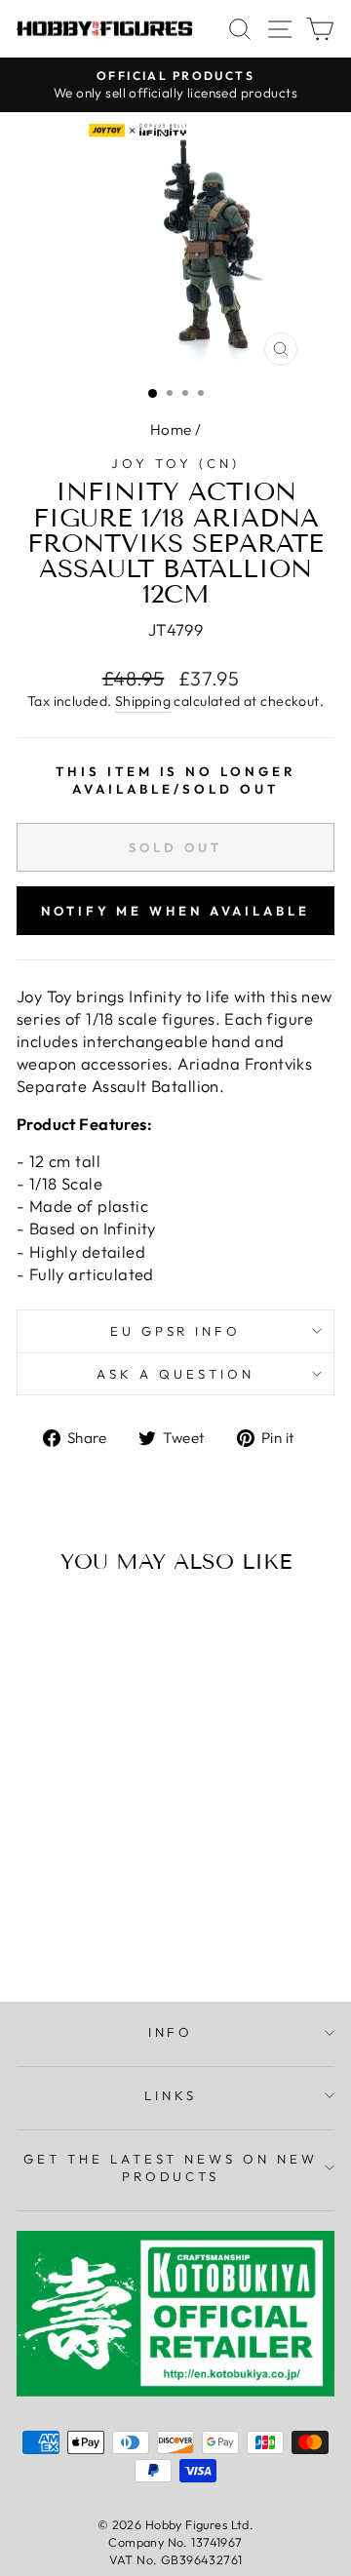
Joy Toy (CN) (175, 463)
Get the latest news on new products (171, 2168)
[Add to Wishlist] (40, 1625)
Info (171, 2032)
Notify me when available (175, 911)
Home (171, 429)
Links (171, 2095)
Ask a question (175, 1374)
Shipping (143, 701)
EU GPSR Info (176, 1331)
